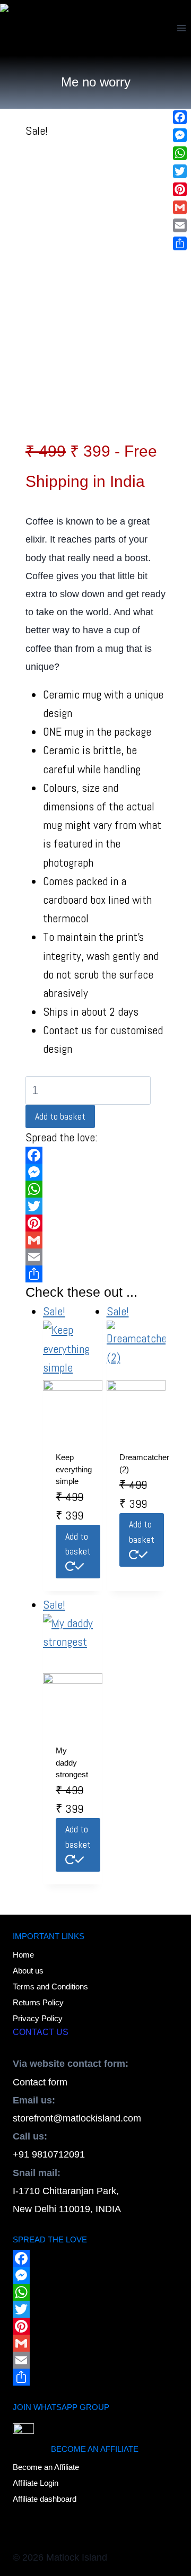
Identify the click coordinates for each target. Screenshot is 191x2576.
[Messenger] (95, 1172)
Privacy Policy (38, 2018)
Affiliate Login (36, 2483)
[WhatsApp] (95, 1189)
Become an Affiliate (46, 2467)
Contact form (40, 2082)
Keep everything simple (74, 1469)
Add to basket (60, 1116)
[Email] (95, 1257)
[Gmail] (95, 1240)
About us (28, 1971)
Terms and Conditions (50, 1986)
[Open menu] (181, 28)
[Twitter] (95, 1206)
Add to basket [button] (78, 1544)
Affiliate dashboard (45, 2499)
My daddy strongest (72, 1762)
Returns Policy (38, 2002)
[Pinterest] (95, 1223)
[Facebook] (95, 1155)
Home (23, 1955)
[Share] (95, 1274)
